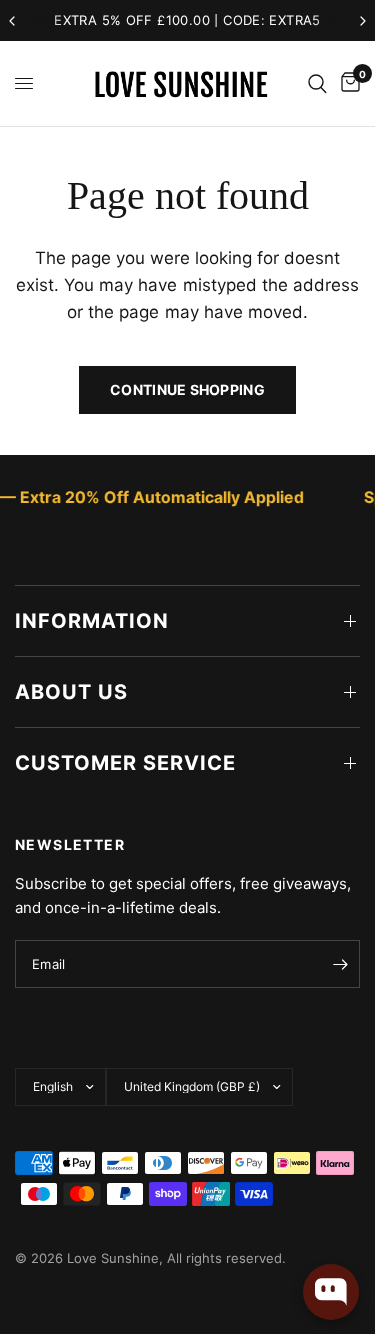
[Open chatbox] (331, 1292)
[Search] (317, 83)
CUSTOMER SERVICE (125, 763)
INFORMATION (92, 621)
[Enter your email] (340, 964)
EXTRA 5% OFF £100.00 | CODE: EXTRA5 (187, 20)
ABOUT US (71, 692)
